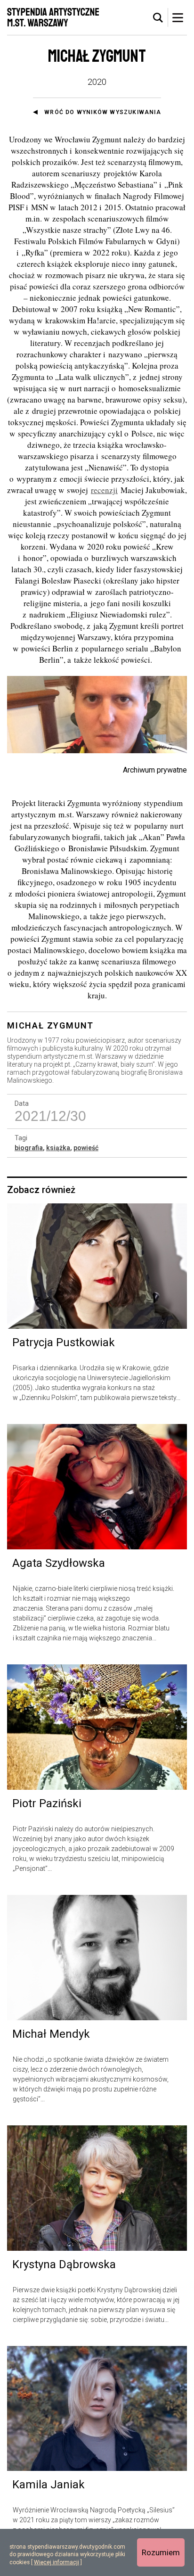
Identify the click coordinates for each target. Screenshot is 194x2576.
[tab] (158, 18)
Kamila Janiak (48, 2485)
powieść (86, 1148)
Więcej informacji (57, 2562)
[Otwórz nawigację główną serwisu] (178, 17)
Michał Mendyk (51, 2034)
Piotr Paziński (47, 1803)
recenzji (104, 490)
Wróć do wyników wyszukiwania (103, 112)
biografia (29, 1148)
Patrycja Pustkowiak (64, 1342)
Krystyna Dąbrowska (64, 2264)
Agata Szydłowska (59, 1563)
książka (58, 1148)
